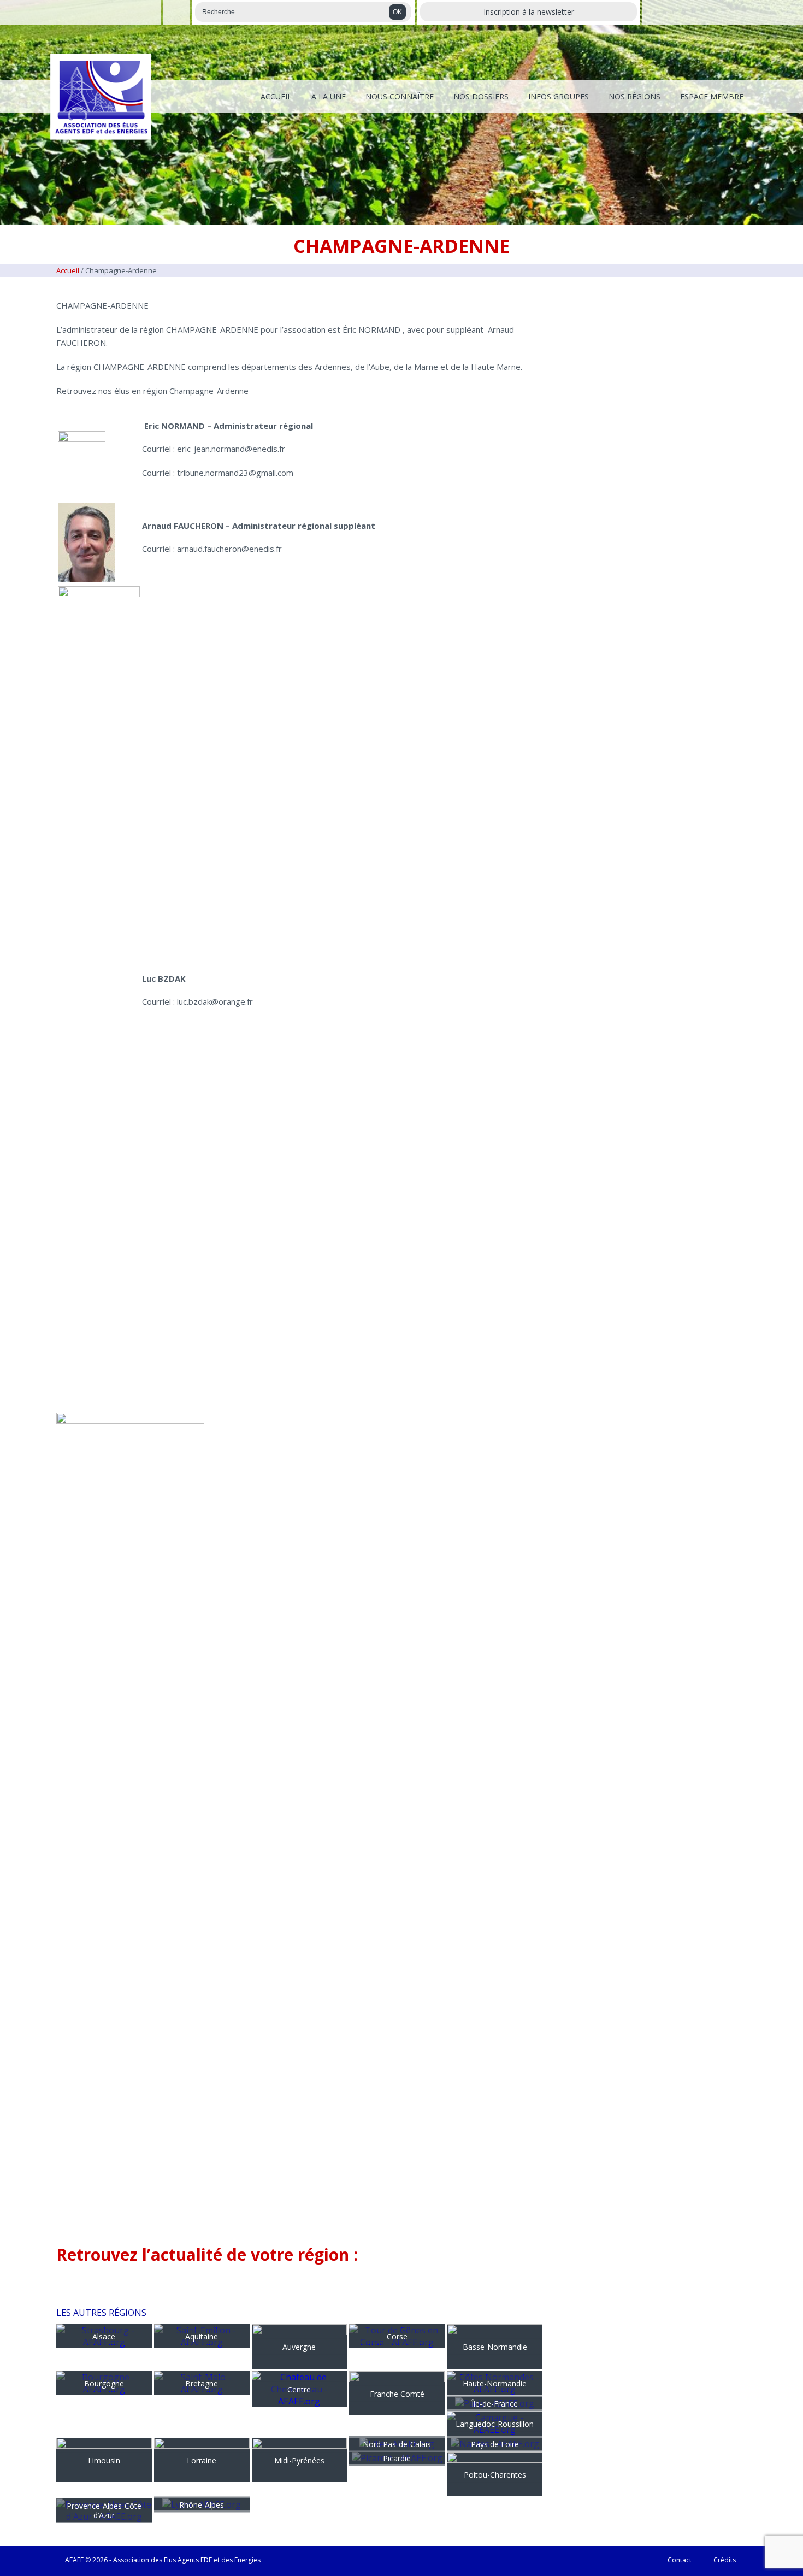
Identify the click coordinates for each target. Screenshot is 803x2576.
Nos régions (634, 96)
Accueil (276, 96)
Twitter (176, 13)
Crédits (725, 2560)
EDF (206, 2560)
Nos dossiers (481, 96)
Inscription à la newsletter (529, 12)
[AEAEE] (101, 97)
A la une (329, 96)
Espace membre (712, 96)
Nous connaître (400, 96)
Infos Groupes (559, 96)
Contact (680, 2560)
